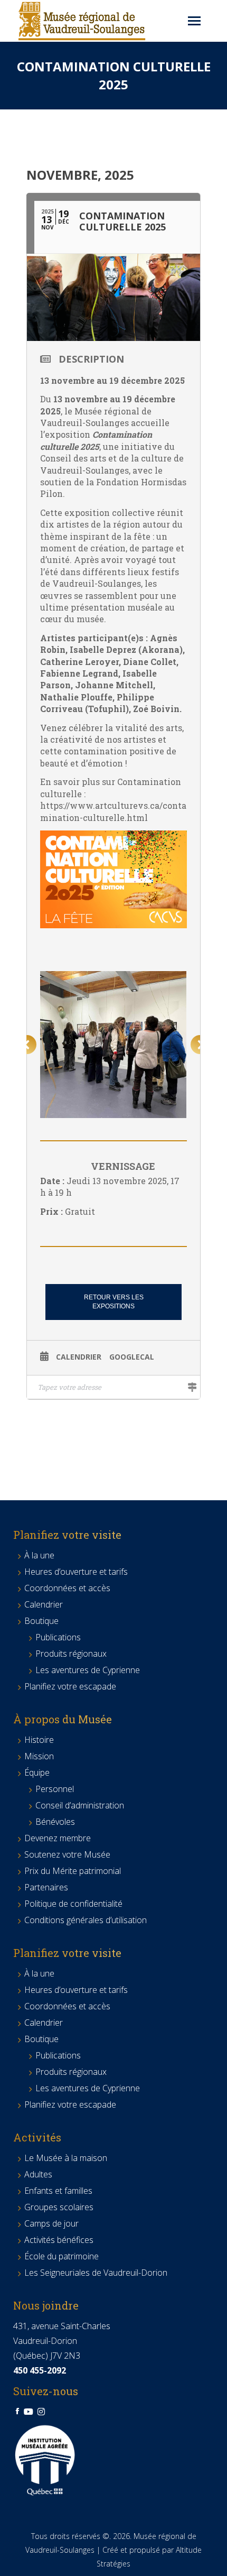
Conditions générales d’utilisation (86, 1920)
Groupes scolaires (59, 2207)
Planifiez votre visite (67, 1535)
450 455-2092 (40, 2370)
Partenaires (46, 1887)
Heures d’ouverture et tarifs (76, 1572)
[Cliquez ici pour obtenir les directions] (192, 1387)
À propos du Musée (63, 1719)
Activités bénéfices (59, 2240)
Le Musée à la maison (66, 2158)
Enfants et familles (58, 2191)
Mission (39, 1756)
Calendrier (79, 1357)
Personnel (55, 1789)
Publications (58, 1637)
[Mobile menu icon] (194, 21)
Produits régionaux (71, 1654)
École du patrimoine (62, 2256)
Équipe (37, 1772)
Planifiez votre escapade (70, 1686)
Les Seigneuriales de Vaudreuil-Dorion (96, 2273)
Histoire (39, 1740)
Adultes (38, 2174)
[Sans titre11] (113, 1045)
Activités (37, 2137)
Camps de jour (51, 2223)
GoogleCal (132, 1357)
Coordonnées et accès (67, 1588)
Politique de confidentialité (73, 1904)
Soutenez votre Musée (67, 1854)
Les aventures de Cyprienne (88, 1670)
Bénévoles (55, 1822)
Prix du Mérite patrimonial (73, 1871)
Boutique (41, 1621)
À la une (39, 1555)
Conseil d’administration (80, 1805)
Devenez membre (58, 1838)
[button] (27, 1045)
